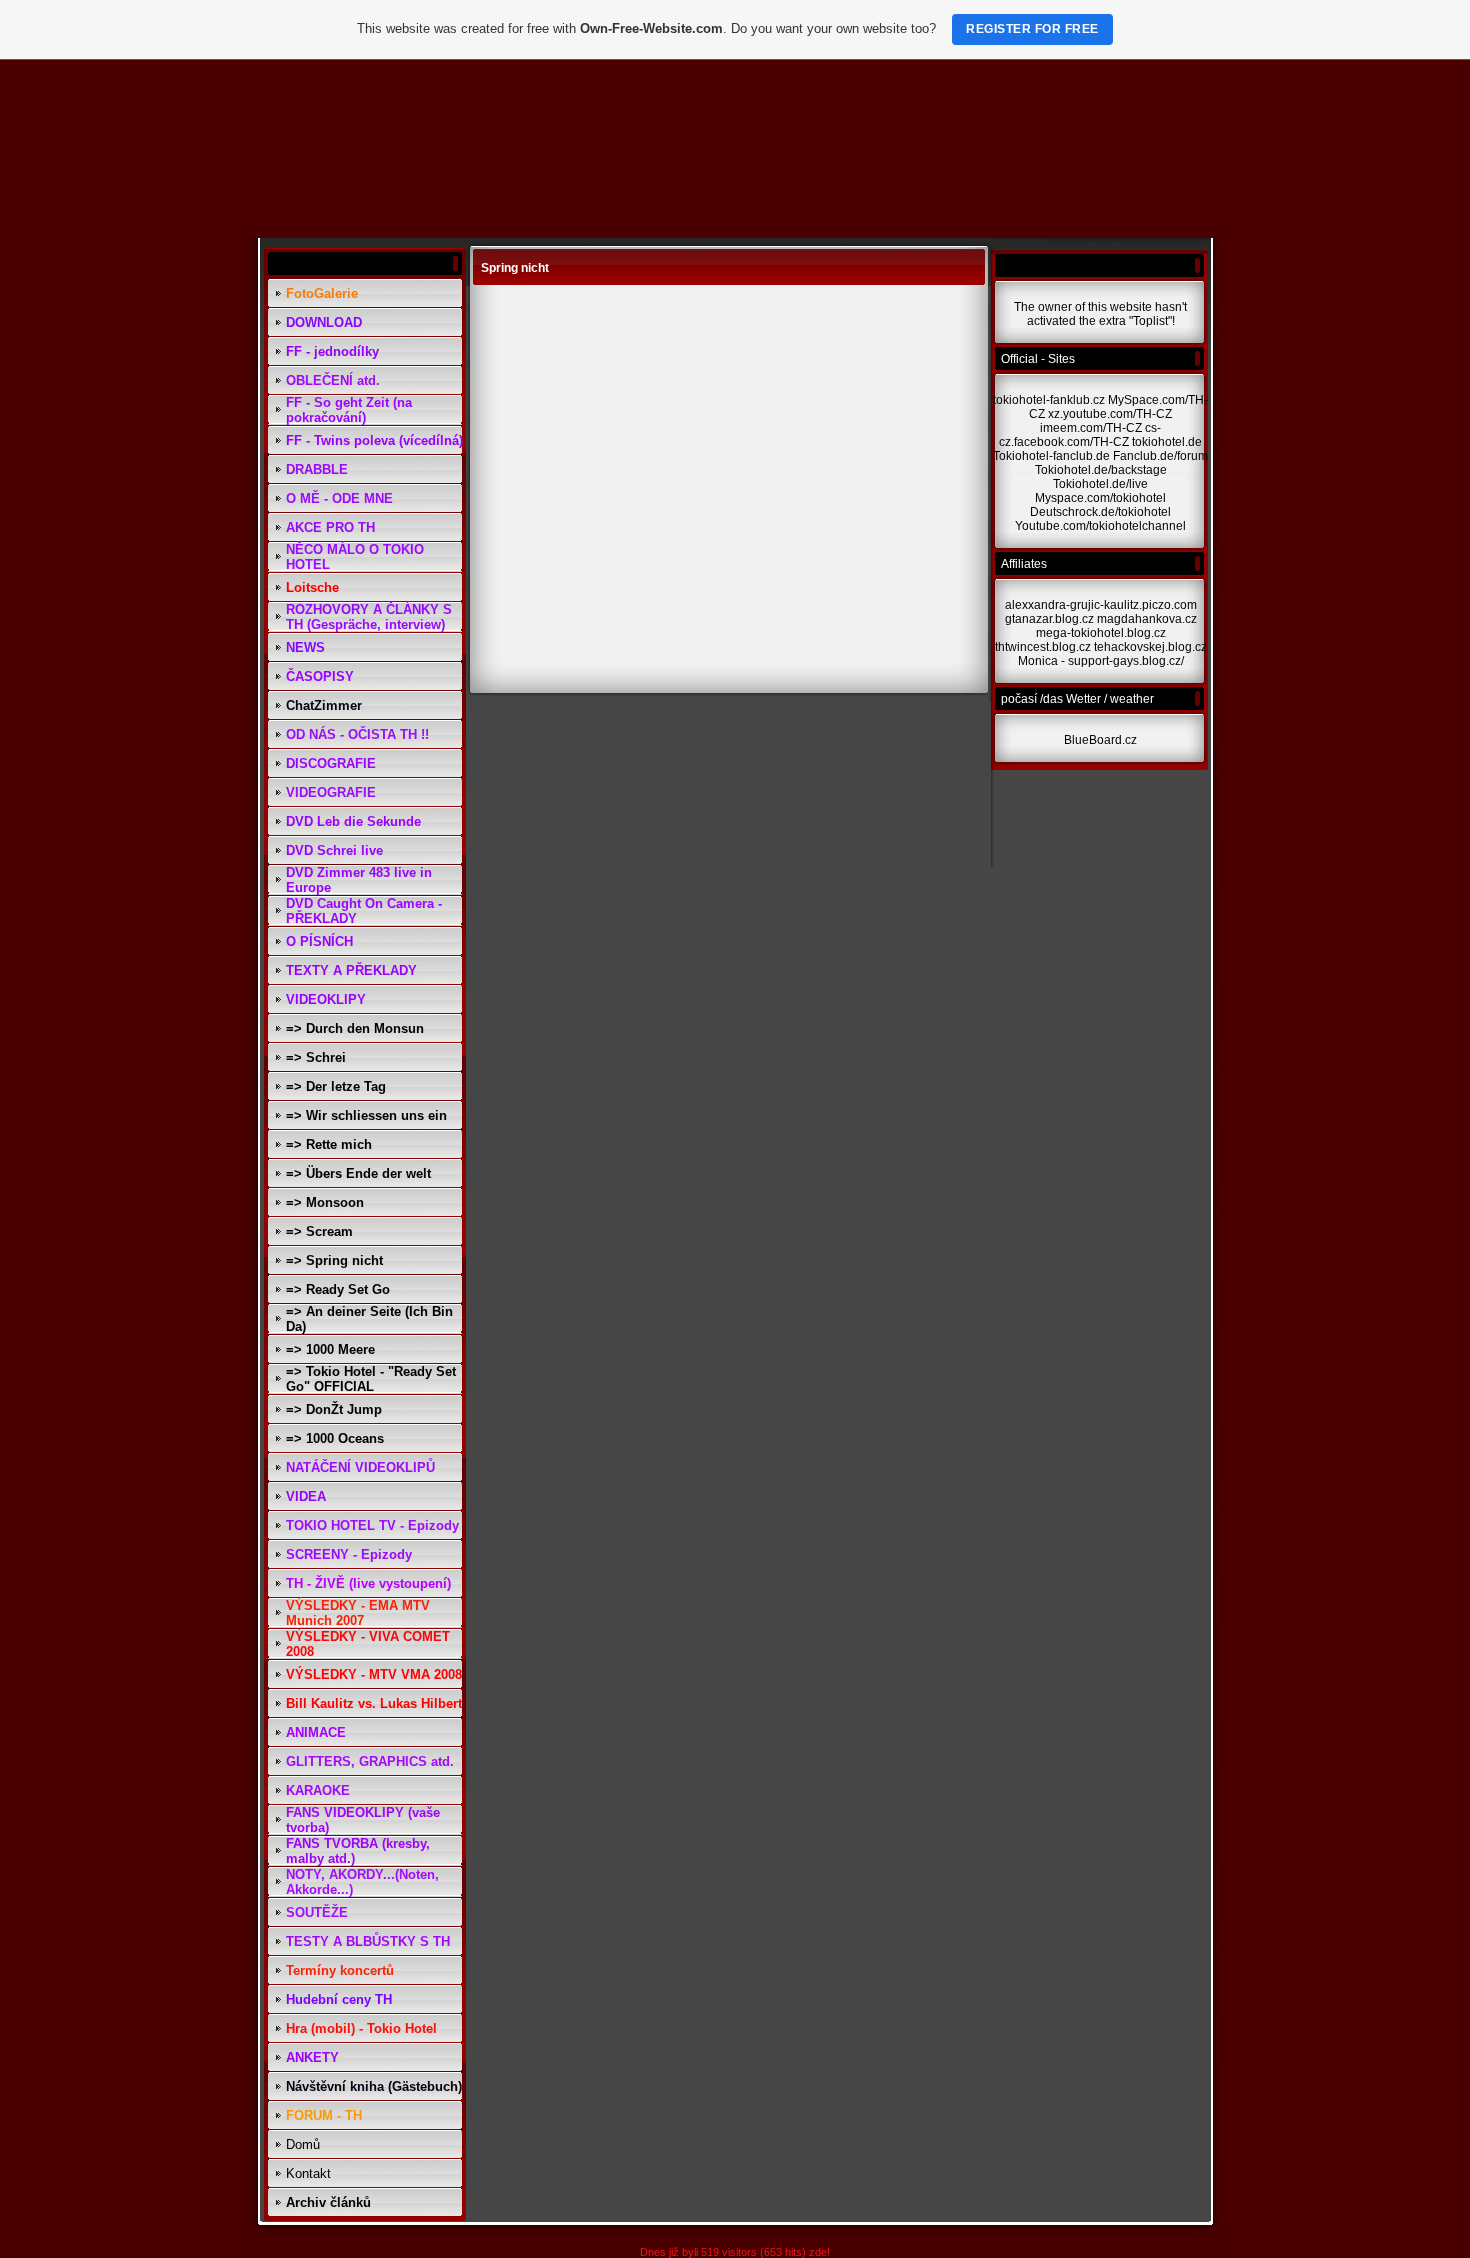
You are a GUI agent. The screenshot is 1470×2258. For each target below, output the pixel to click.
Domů (303, 2144)
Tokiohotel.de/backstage (1101, 470)
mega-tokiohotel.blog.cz (1101, 633)
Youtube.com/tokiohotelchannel (1100, 526)
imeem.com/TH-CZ (1091, 428)
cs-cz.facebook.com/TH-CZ (1080, 435)
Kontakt (308, 2173)
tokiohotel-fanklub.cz (1049, 400)
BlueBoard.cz (1100, 740)
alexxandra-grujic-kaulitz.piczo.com (1101, 605)
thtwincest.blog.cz (1043, 647)
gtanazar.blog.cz (1049, 619)
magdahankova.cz (1147, 619)
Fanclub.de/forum (1160, 456)
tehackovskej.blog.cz (1150, 647)
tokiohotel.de (1167, 442)
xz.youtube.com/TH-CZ (1110, 414)
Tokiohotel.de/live (1100, 484)
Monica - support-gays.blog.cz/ (1101, 661)
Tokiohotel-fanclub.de (1051, 456)
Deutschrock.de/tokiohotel (1100, 512)
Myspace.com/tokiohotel (1100, 498)
